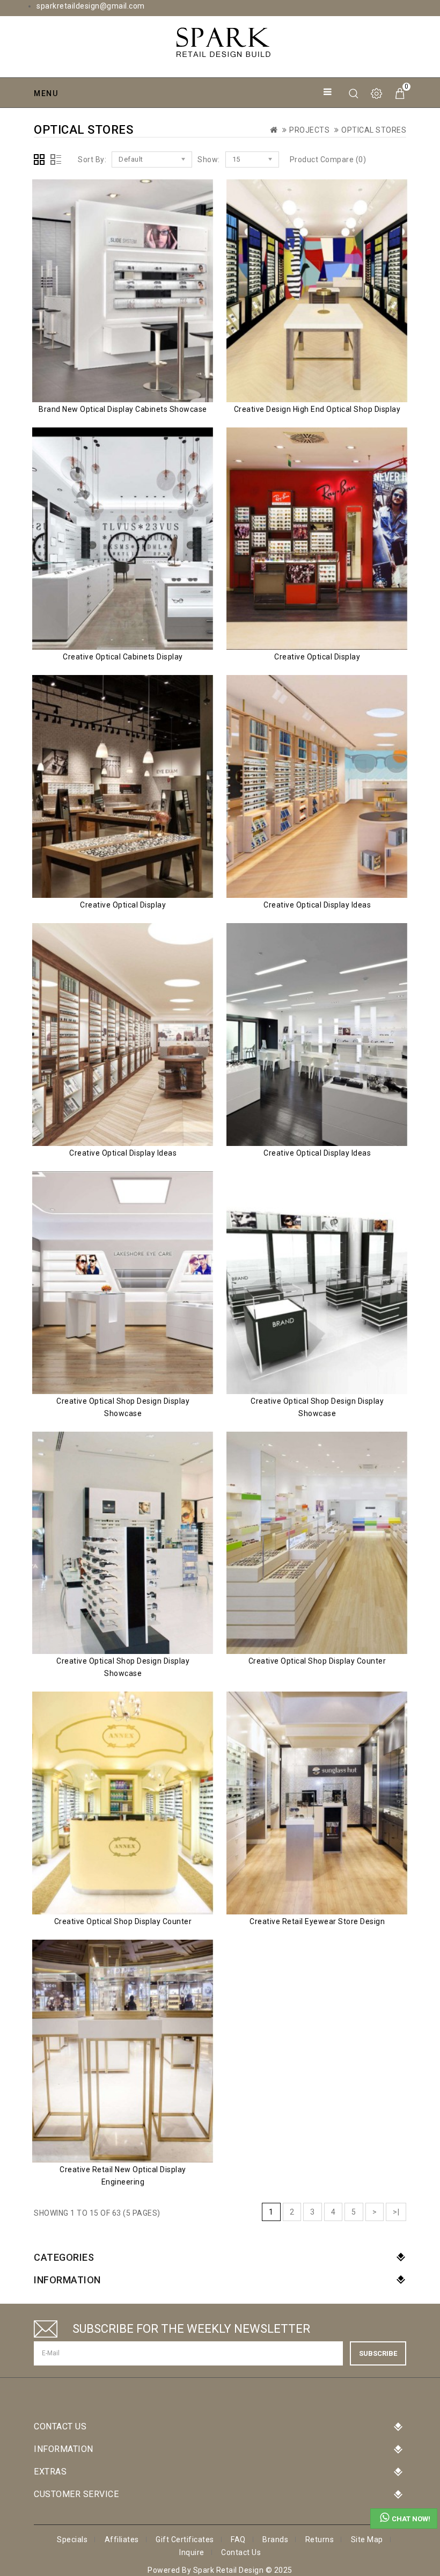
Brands (275, 2539)
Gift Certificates (185, 2539)
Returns (320, 2539)
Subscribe (378, 2353)
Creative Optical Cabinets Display (123, 657)
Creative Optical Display (317, 657)
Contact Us (241, 2552)
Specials (72, 2539)
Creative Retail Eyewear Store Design (317, 1921)
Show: (209, 159)
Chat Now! (411, 2519)
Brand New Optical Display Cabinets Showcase (123, 409)
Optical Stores (374, 130)
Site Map (367, 2539)
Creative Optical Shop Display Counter (317, 1661)
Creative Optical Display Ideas (317, 905)
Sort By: (92, 159)
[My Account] (377, 94)
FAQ (238, 2539)
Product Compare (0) (328, 159)
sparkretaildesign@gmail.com (91, 6)
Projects (309, 130)
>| (396, 2212)
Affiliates (122, 2539)
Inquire (192, 2552)
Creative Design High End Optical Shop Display (317, 409)
